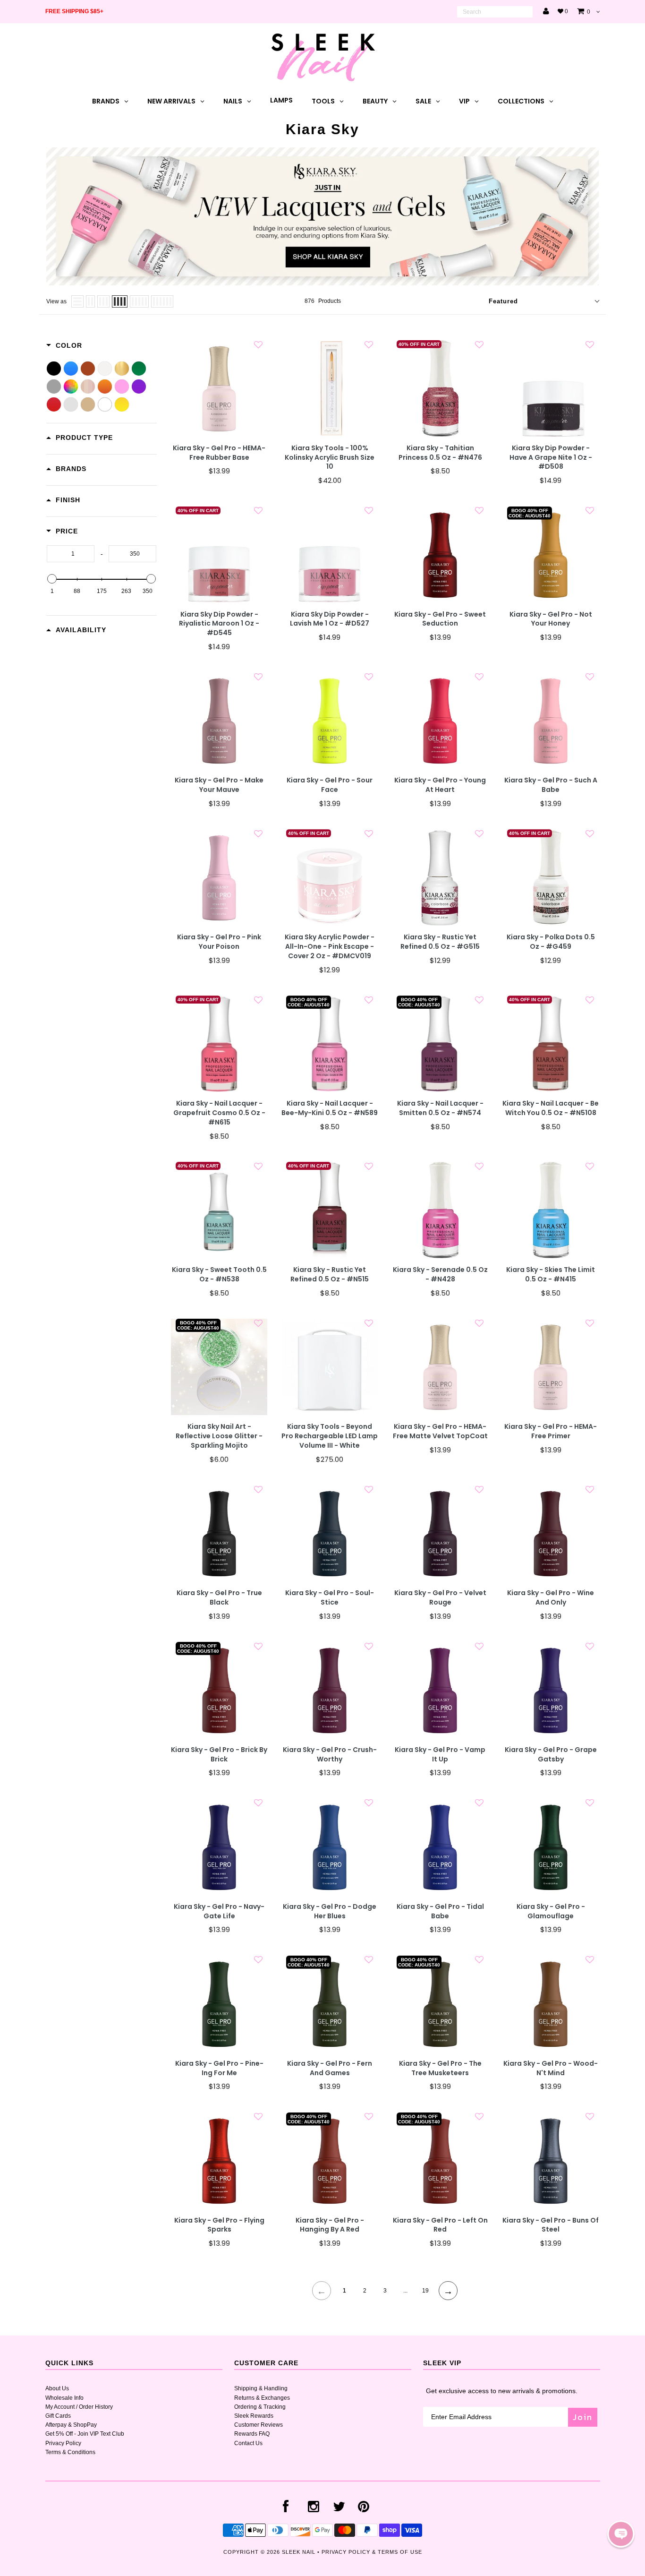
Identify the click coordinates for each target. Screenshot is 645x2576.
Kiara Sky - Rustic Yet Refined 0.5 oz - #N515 (330, 1275)
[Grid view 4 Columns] (120, 301)
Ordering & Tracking (260, 2407)
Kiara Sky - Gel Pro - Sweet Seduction (440, 619)
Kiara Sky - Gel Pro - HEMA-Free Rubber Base (219, 453)
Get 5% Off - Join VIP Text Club (85, 2434)
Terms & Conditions (70, 2452)
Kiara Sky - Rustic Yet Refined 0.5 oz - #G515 (440, 942)
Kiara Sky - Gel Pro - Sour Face (330, 785)
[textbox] (71, 554)
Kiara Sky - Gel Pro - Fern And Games (330, 2068)
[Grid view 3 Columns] (103, 301)
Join (583, 2417)
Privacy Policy (63, 2443)
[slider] (52, 579)
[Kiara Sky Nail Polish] (322, 283)
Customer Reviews (259, 2425)
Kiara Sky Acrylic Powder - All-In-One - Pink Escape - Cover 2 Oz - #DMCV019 (330, 947)
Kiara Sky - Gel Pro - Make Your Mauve (219, 785)
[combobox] (495, 12)
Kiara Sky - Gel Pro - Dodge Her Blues (330, 1911)
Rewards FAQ (252, 2434)
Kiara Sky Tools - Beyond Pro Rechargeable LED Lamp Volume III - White (330, 1436)
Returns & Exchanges (262, 2398)
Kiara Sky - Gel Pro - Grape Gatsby (551, 1755)
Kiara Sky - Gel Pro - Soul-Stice (330, 1598)
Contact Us (248, 2443)
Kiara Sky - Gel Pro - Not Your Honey (551, 619)
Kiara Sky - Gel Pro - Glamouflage (551, 1911)
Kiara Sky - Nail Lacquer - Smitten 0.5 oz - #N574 (440, 1108)
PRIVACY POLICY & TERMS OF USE (372, 2552)
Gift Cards (58, 2416)
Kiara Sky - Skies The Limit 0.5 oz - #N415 (551, 1275)
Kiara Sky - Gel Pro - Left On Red (440, 2225)
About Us (57, 2388)
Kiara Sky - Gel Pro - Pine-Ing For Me (219, 2068)
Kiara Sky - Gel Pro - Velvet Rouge (440, 1598)
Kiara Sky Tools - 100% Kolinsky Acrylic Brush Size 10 (330, 458)
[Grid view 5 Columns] (139, 301)
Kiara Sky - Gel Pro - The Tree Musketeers (440, 2068)
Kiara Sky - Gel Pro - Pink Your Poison (219, 942)
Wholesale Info (64, 2398)
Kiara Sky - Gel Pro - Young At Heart (440, 785)
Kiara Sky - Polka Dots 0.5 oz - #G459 (551, 942)
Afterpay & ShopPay (71, 2425)
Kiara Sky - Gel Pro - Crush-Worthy (330, 1755)
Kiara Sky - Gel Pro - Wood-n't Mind (551, 2068)
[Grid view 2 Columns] (90, 301)
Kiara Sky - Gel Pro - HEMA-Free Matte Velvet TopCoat (440, 1431)
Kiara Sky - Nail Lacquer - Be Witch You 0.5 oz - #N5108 (551, 1108)
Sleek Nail (299, 2552)
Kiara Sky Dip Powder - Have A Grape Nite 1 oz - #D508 (551, 458)
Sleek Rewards (254, 2416)
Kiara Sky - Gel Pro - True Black (219, 1598)
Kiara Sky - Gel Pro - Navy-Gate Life (219, 1911)
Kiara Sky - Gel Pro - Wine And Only (551, 1598)
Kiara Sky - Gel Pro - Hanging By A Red (330, 2225)
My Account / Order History (79, 2407)
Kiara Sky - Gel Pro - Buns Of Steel (551, 2225)
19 (425, 2291)
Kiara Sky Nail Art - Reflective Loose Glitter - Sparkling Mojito (219, 1436)
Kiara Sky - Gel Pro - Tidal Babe (440, 1911)
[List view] (77, 301)
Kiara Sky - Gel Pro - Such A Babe (551, 785)
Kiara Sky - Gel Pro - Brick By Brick (219, 1755)
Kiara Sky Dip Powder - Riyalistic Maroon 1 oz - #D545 (219, 624)
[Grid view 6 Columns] (162, 301)
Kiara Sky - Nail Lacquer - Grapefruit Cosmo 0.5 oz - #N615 (219, 1113)
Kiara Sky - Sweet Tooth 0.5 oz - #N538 (219, 1275)
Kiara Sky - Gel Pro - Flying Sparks (219, 2225)
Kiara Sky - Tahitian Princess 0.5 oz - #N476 (440, 453)
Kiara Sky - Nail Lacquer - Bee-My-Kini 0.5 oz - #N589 (330, 1108)
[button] (621, 2534)
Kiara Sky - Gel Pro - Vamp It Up (440, 1755)
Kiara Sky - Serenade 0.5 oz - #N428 (440, 1275)
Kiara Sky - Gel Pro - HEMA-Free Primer (551, 1431)
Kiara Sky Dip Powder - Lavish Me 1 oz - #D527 (330, 619)
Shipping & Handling (261, 2388)
